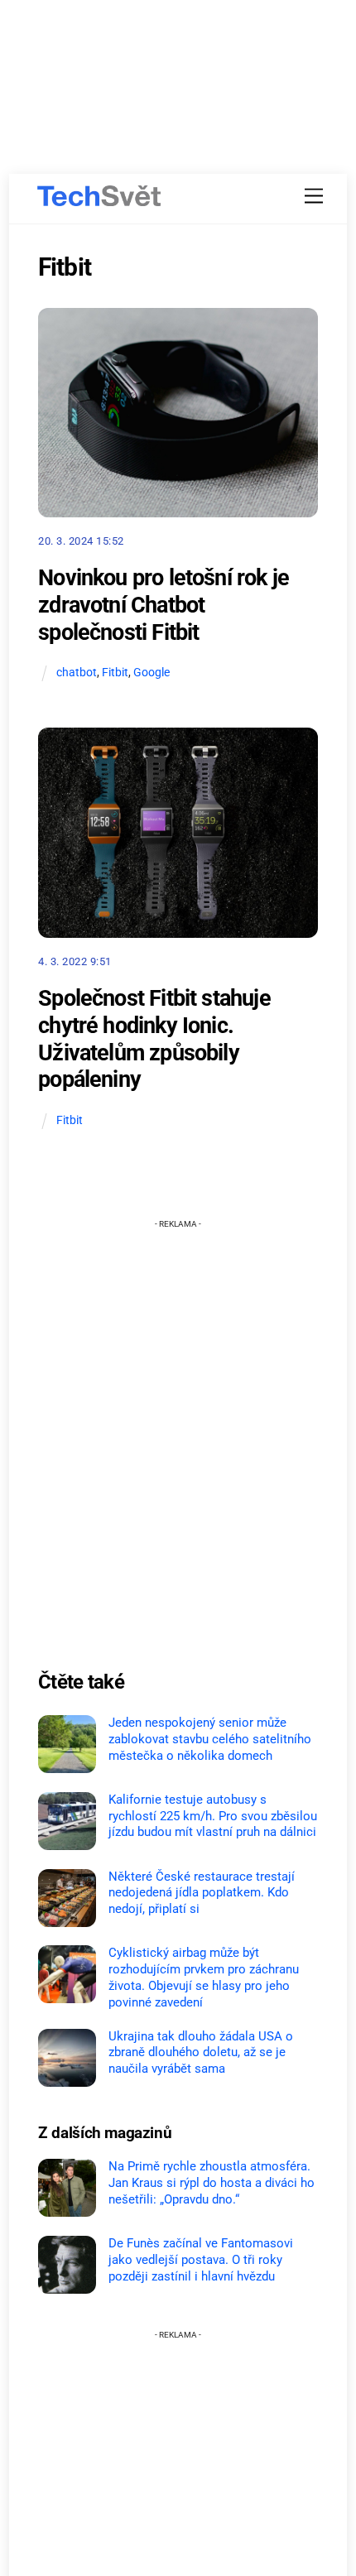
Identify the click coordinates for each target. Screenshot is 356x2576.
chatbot (77, 673)
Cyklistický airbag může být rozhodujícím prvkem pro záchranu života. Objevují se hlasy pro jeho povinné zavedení (204, 1977)
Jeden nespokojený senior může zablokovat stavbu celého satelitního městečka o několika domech (210, 1739)
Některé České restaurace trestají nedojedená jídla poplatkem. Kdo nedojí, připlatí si (202, 1893)
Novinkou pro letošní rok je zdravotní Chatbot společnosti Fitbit (164, 605)
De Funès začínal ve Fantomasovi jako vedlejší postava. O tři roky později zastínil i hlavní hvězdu (201, 2260)
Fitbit (115, 673)
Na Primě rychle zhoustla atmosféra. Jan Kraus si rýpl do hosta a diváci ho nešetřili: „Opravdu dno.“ (212, 2183)
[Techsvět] (99, 196)
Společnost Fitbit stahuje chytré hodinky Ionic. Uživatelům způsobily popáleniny (154, 1039)
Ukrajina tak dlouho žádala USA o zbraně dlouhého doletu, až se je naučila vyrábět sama (201, 2053)
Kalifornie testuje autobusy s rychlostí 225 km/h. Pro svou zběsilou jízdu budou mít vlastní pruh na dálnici (213, 1816)
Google (152, 673)
